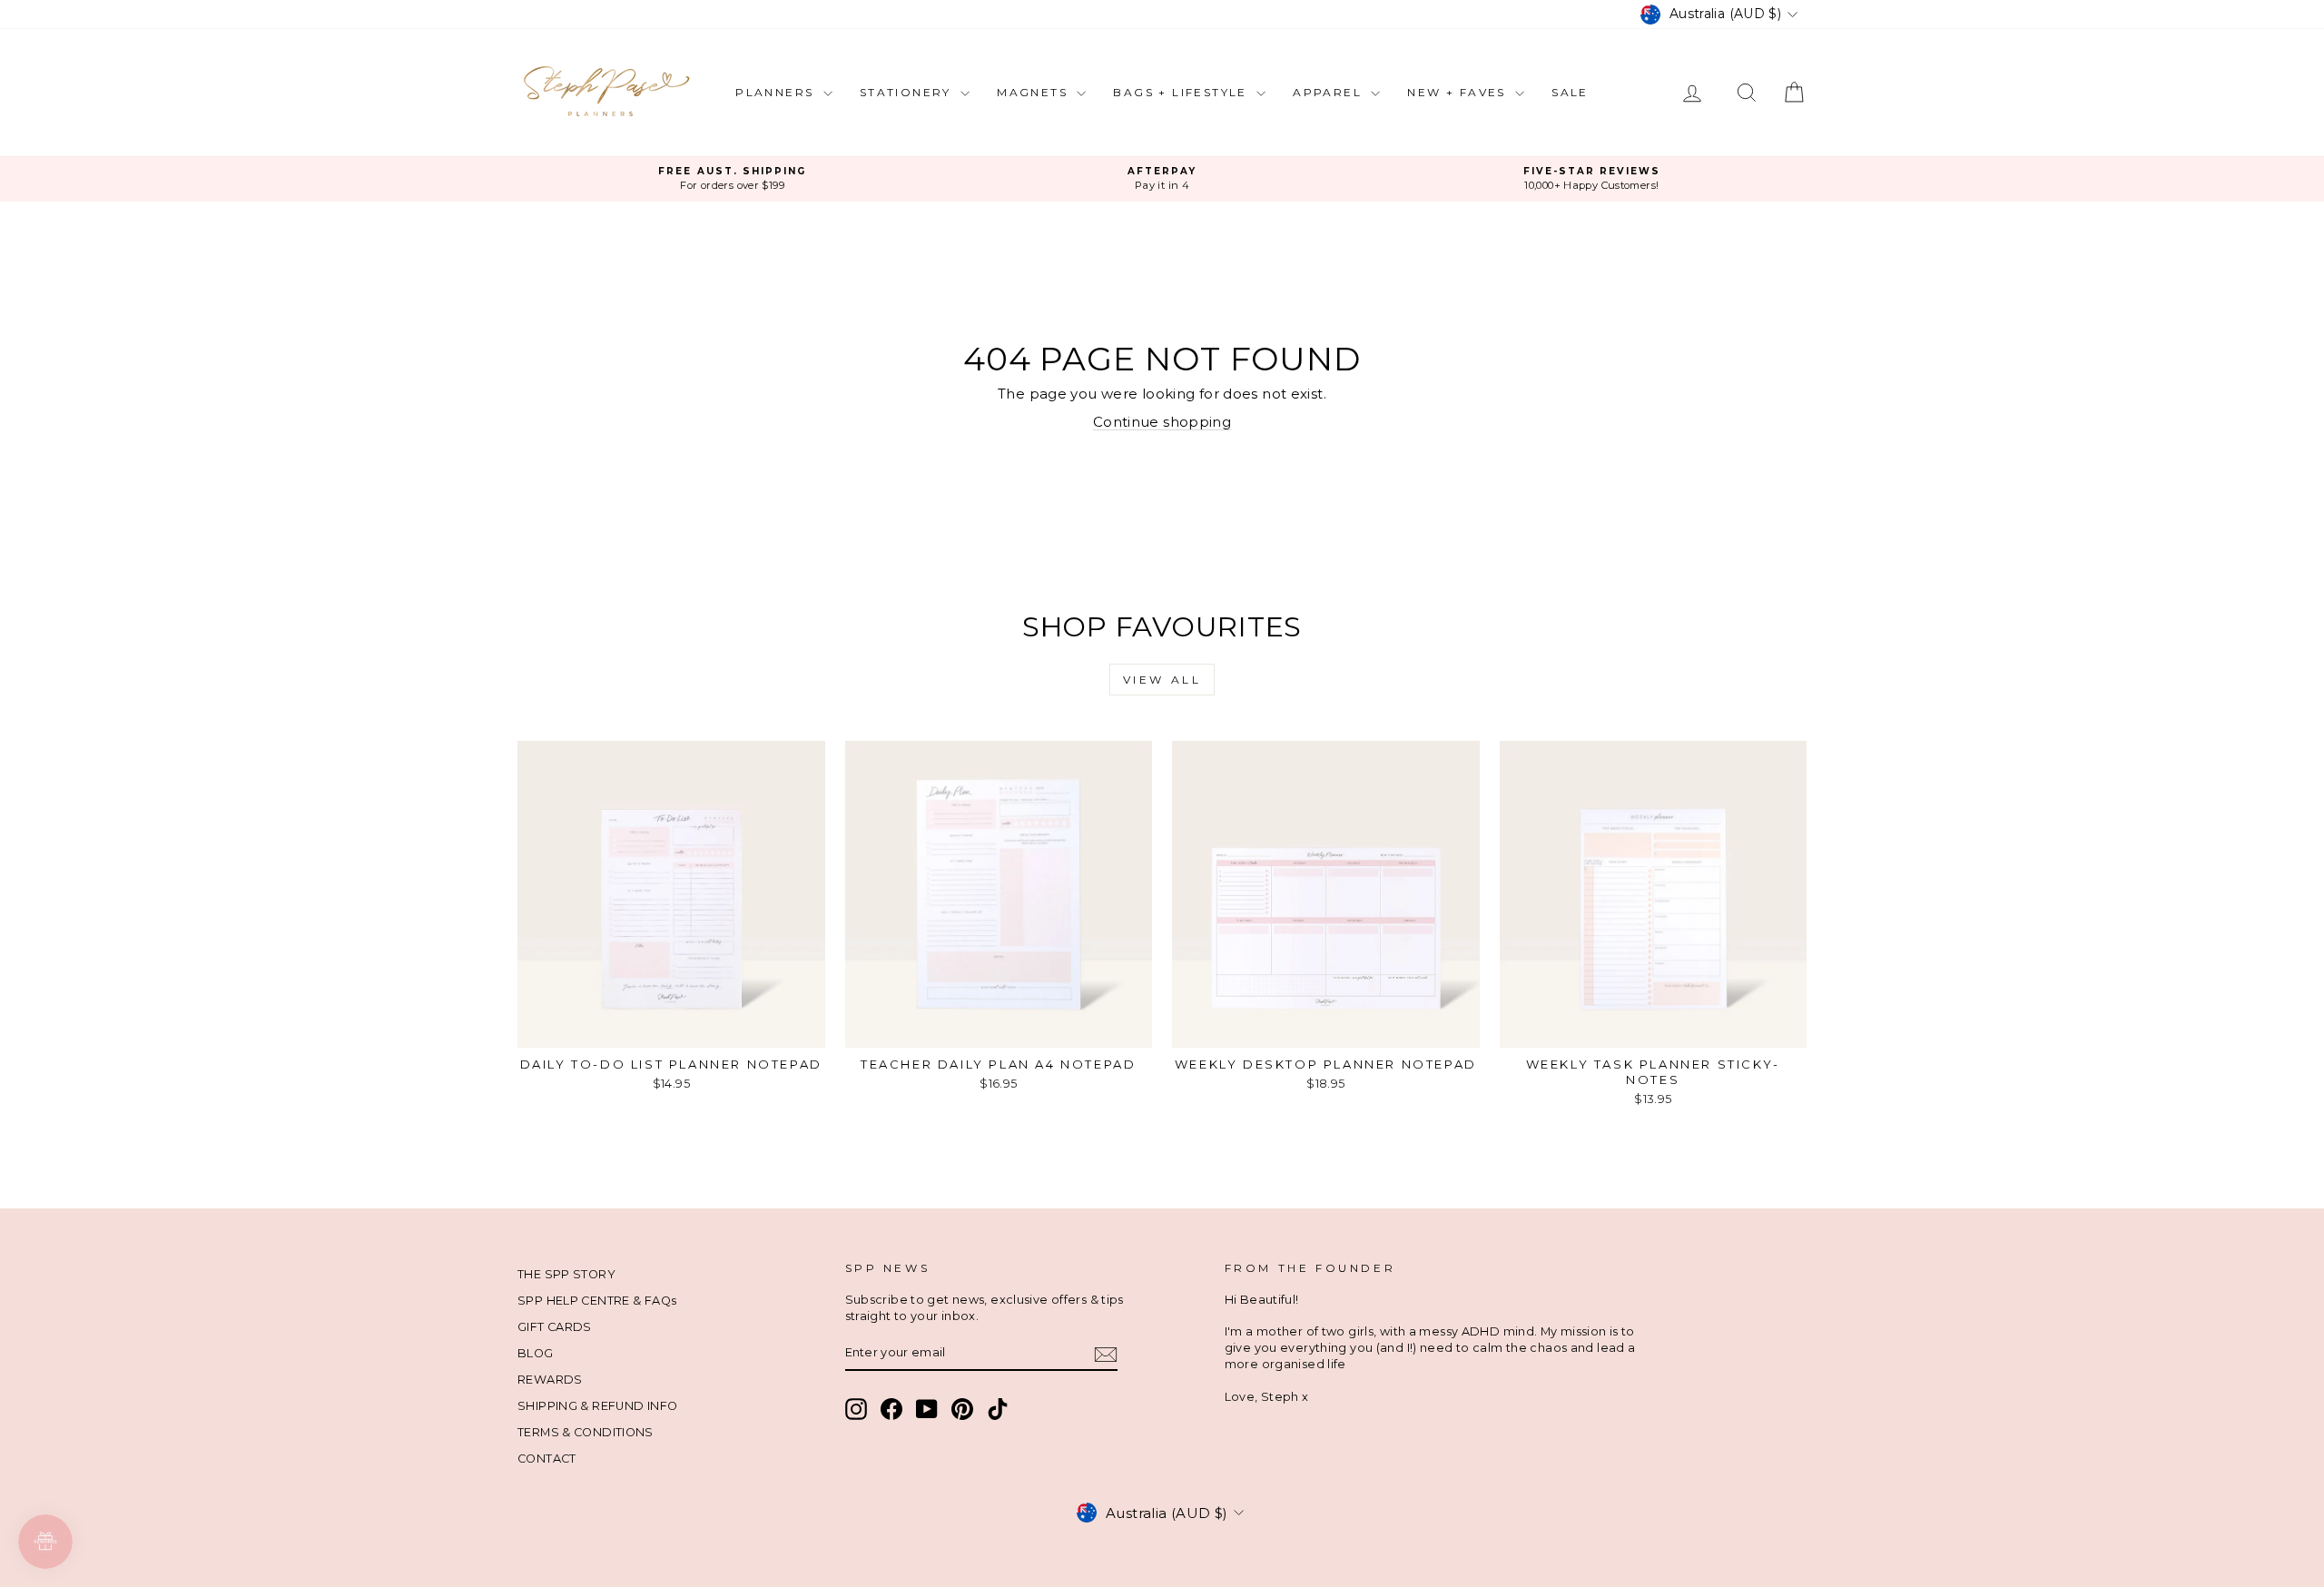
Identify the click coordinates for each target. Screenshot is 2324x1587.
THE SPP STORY (566, 1274)
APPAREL (1329, 92)
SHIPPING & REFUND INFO (597, 1406)
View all (1162, 680)
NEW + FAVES (1459, 92)
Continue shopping (1162, 422)
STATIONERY (908, 92)
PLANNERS (777, 92)
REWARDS (550, 1380)
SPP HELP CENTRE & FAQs (597, 1301)
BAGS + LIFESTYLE (1182, 92)
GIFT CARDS (555, 1327)
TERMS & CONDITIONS (586, 1432)
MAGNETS (1034, 92)
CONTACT (547, 1459)
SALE (1570, 92)
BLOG (536, 1353)
